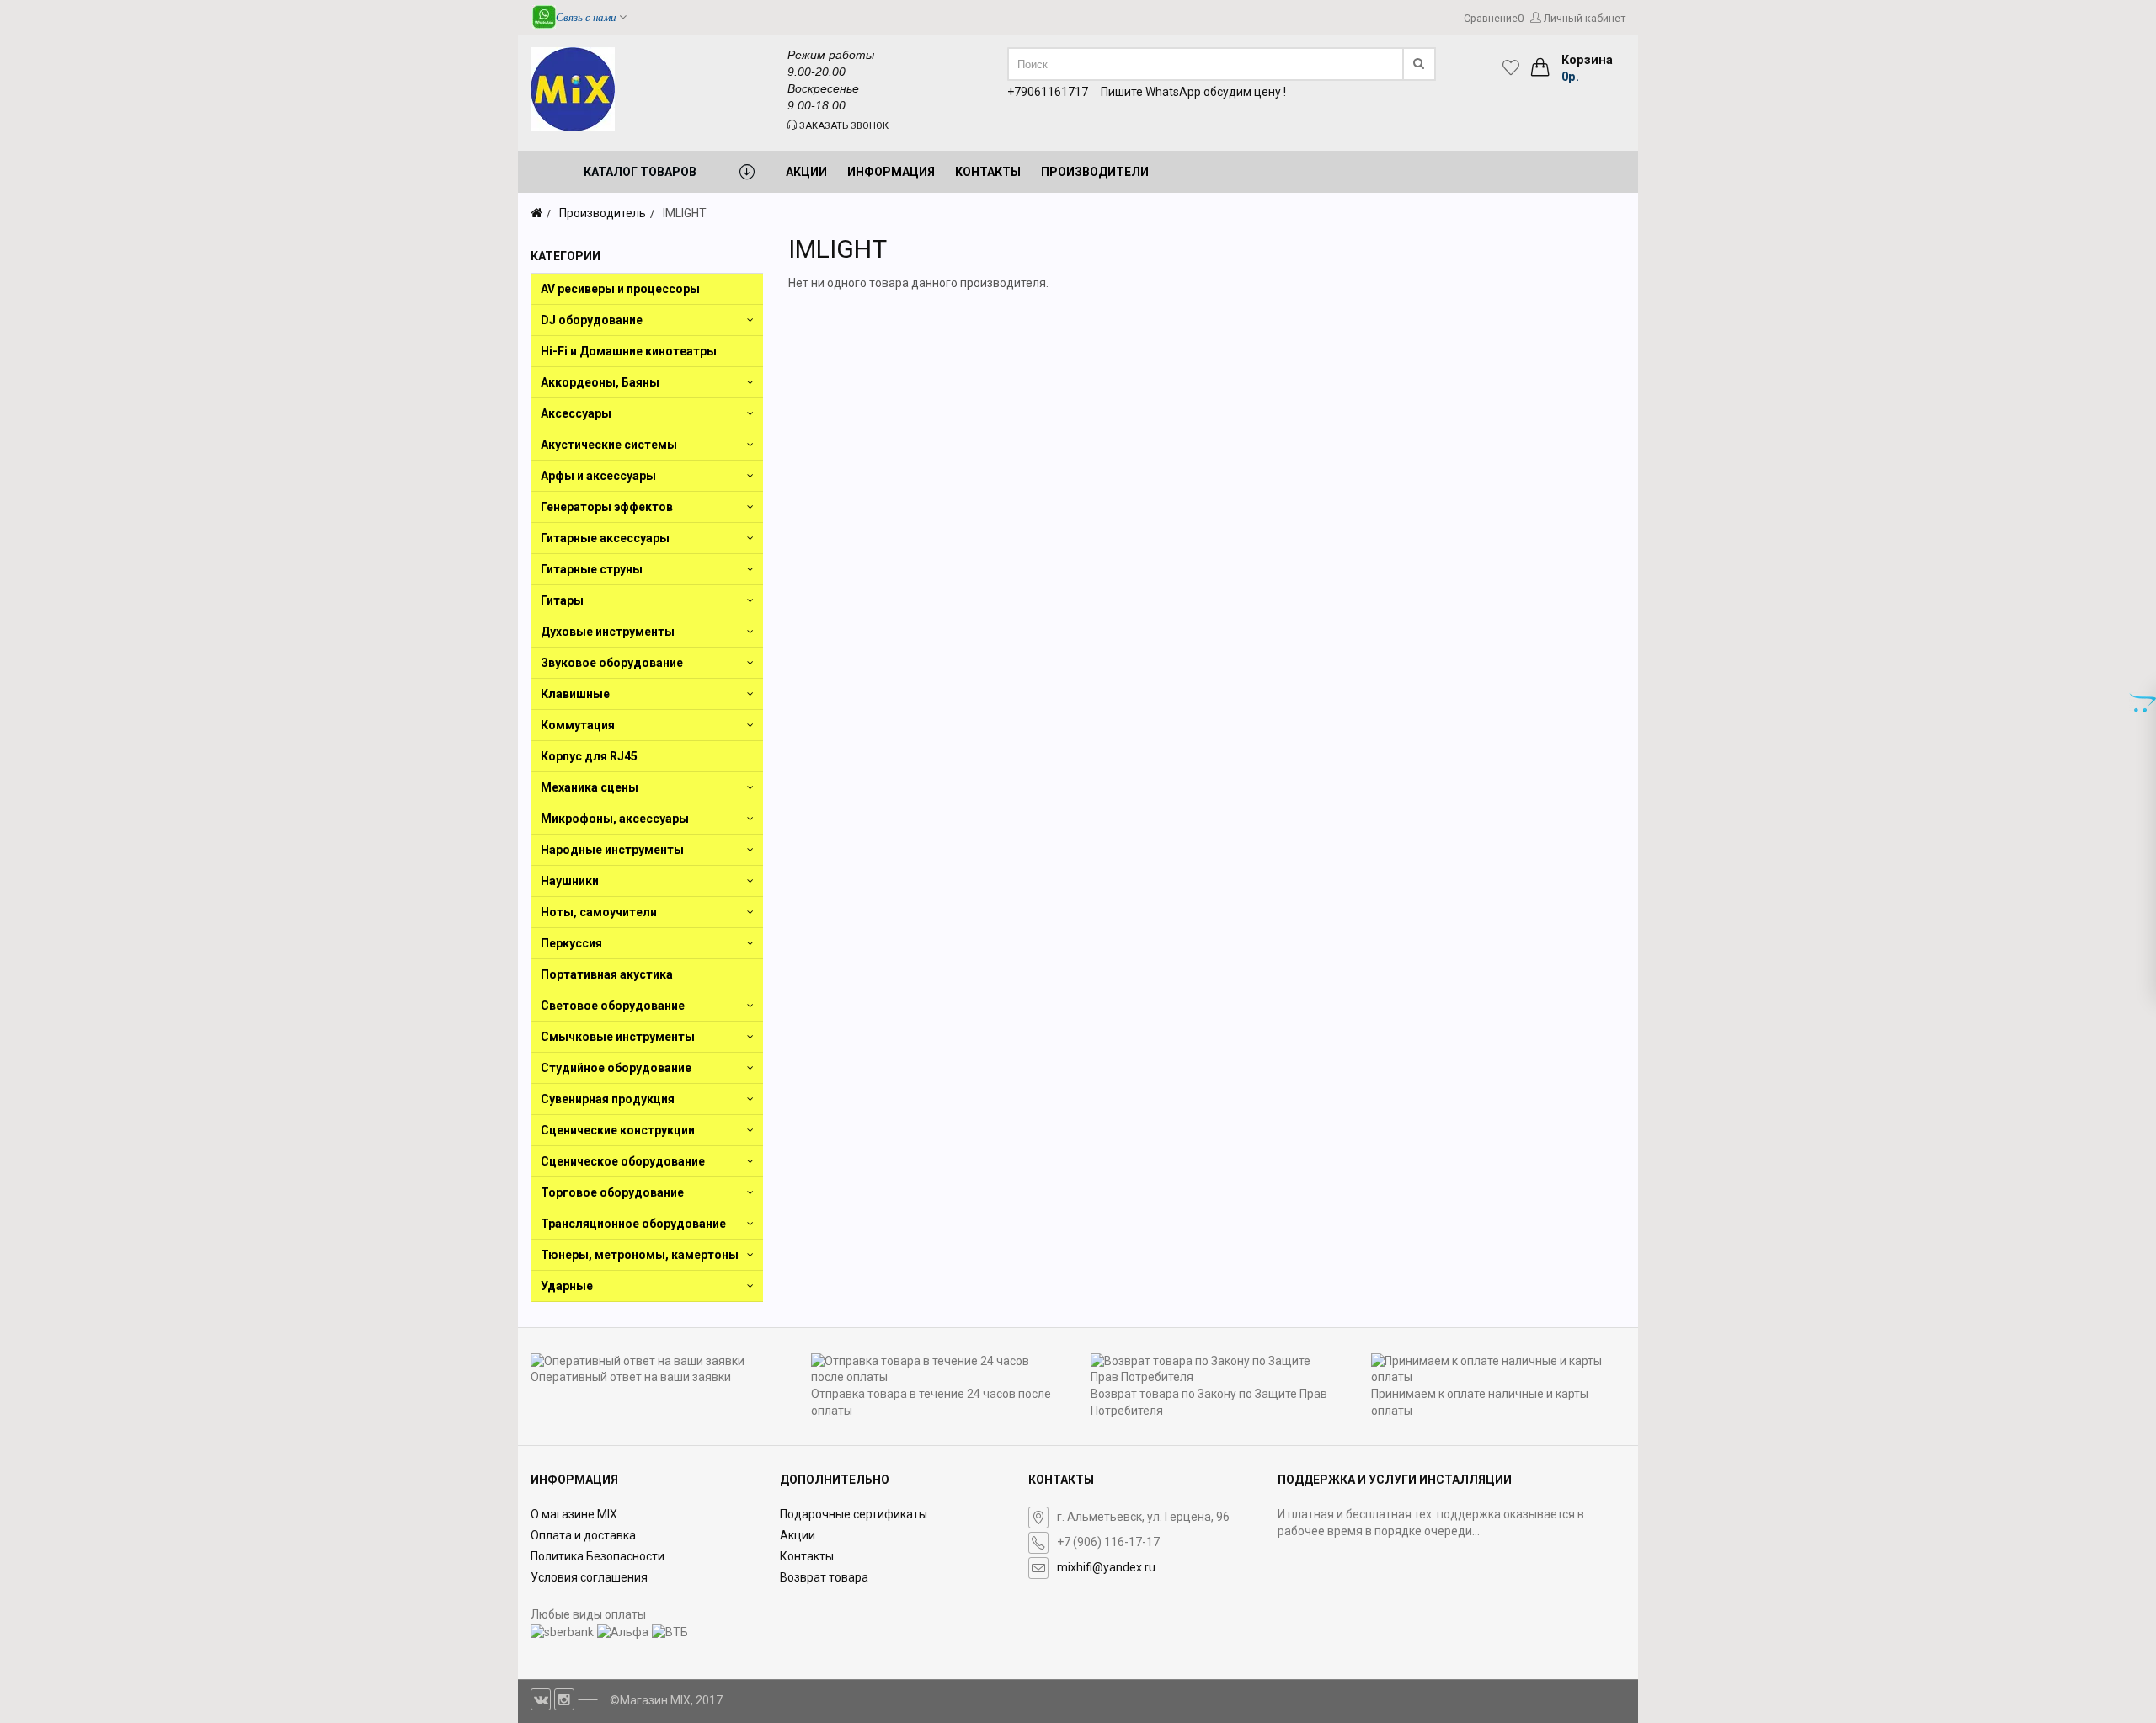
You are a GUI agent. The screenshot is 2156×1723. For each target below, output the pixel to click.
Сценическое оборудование (623, 1161)
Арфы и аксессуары (598, 476)
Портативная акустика (607, 974)
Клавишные (575, 694)
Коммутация (578, 725)
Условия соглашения (589, 1577)
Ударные (567, 1286)
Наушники (570, 881)
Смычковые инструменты (618, 1037)
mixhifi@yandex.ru (1106, 1567)
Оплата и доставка (583, 1535)
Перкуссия (571, 943)
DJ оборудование (592, 320)
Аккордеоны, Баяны (600, 382)
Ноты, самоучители (599, 912)
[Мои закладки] (1515, 67)
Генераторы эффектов (607, 507)
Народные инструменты (612, 850)
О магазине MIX (574, 1514)
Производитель (603, 213)
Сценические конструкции (618, 1130)
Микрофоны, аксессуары (615, 819)
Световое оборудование (613, 1006)
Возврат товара (824, 1577)
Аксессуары (576, 413)
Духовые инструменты (608, 632)
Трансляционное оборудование (633, 1224)
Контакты (807, 1556)
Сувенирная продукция (608, 1099)
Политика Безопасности (598, 1556)
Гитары (562, 600)
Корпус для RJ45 (589, 756)
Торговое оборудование (612, 1192)
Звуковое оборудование (612, 663)
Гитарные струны (592, 569)
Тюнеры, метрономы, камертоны (640, 1255)
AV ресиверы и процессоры (620, 289)
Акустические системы (609, 445)
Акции (798, 1535)
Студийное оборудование (616, 1068)
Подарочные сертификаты (854, 1514)
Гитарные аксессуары (605, 538)
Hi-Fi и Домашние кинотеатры (629, 351)
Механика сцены (590, 787)
